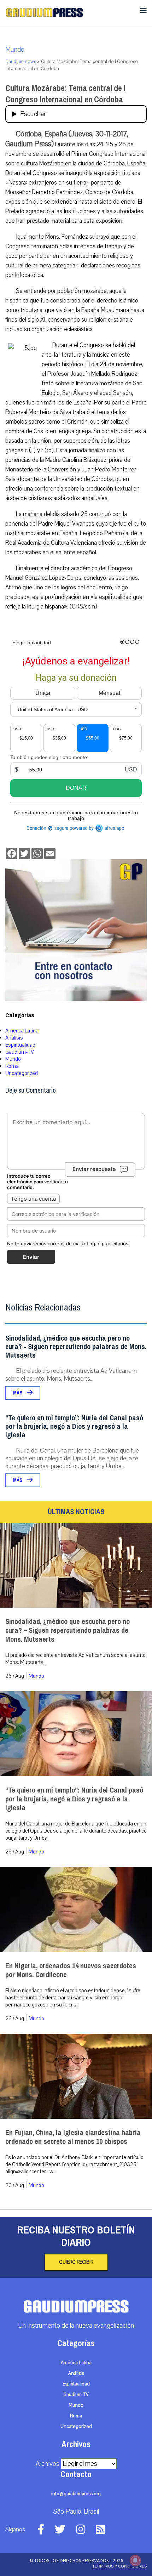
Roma (12, 1066)
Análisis (14, 1038)
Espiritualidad (20, 1045)
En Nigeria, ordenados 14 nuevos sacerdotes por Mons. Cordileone (71, 1970)
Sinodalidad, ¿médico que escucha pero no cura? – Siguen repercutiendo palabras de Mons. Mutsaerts (68, 1630)
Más (18, 1393)
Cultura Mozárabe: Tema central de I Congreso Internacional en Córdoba (65, 94)
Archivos (48, 2464)
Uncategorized (22, 1073)
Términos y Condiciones (119, 2566)
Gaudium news (21, 62)
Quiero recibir (76, 2262)
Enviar (31, 1257)
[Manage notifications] (135, 2560)
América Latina (22, 1031)
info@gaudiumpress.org (76, 2494)
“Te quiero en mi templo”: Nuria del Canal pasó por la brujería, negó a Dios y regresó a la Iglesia (74, 1426)
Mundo (15, 50)
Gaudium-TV (20, 1052)
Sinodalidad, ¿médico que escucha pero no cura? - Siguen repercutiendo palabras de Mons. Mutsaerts (76, 1347)
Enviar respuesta (94, 1169)
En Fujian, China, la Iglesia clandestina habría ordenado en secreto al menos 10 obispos (73, 2137)
